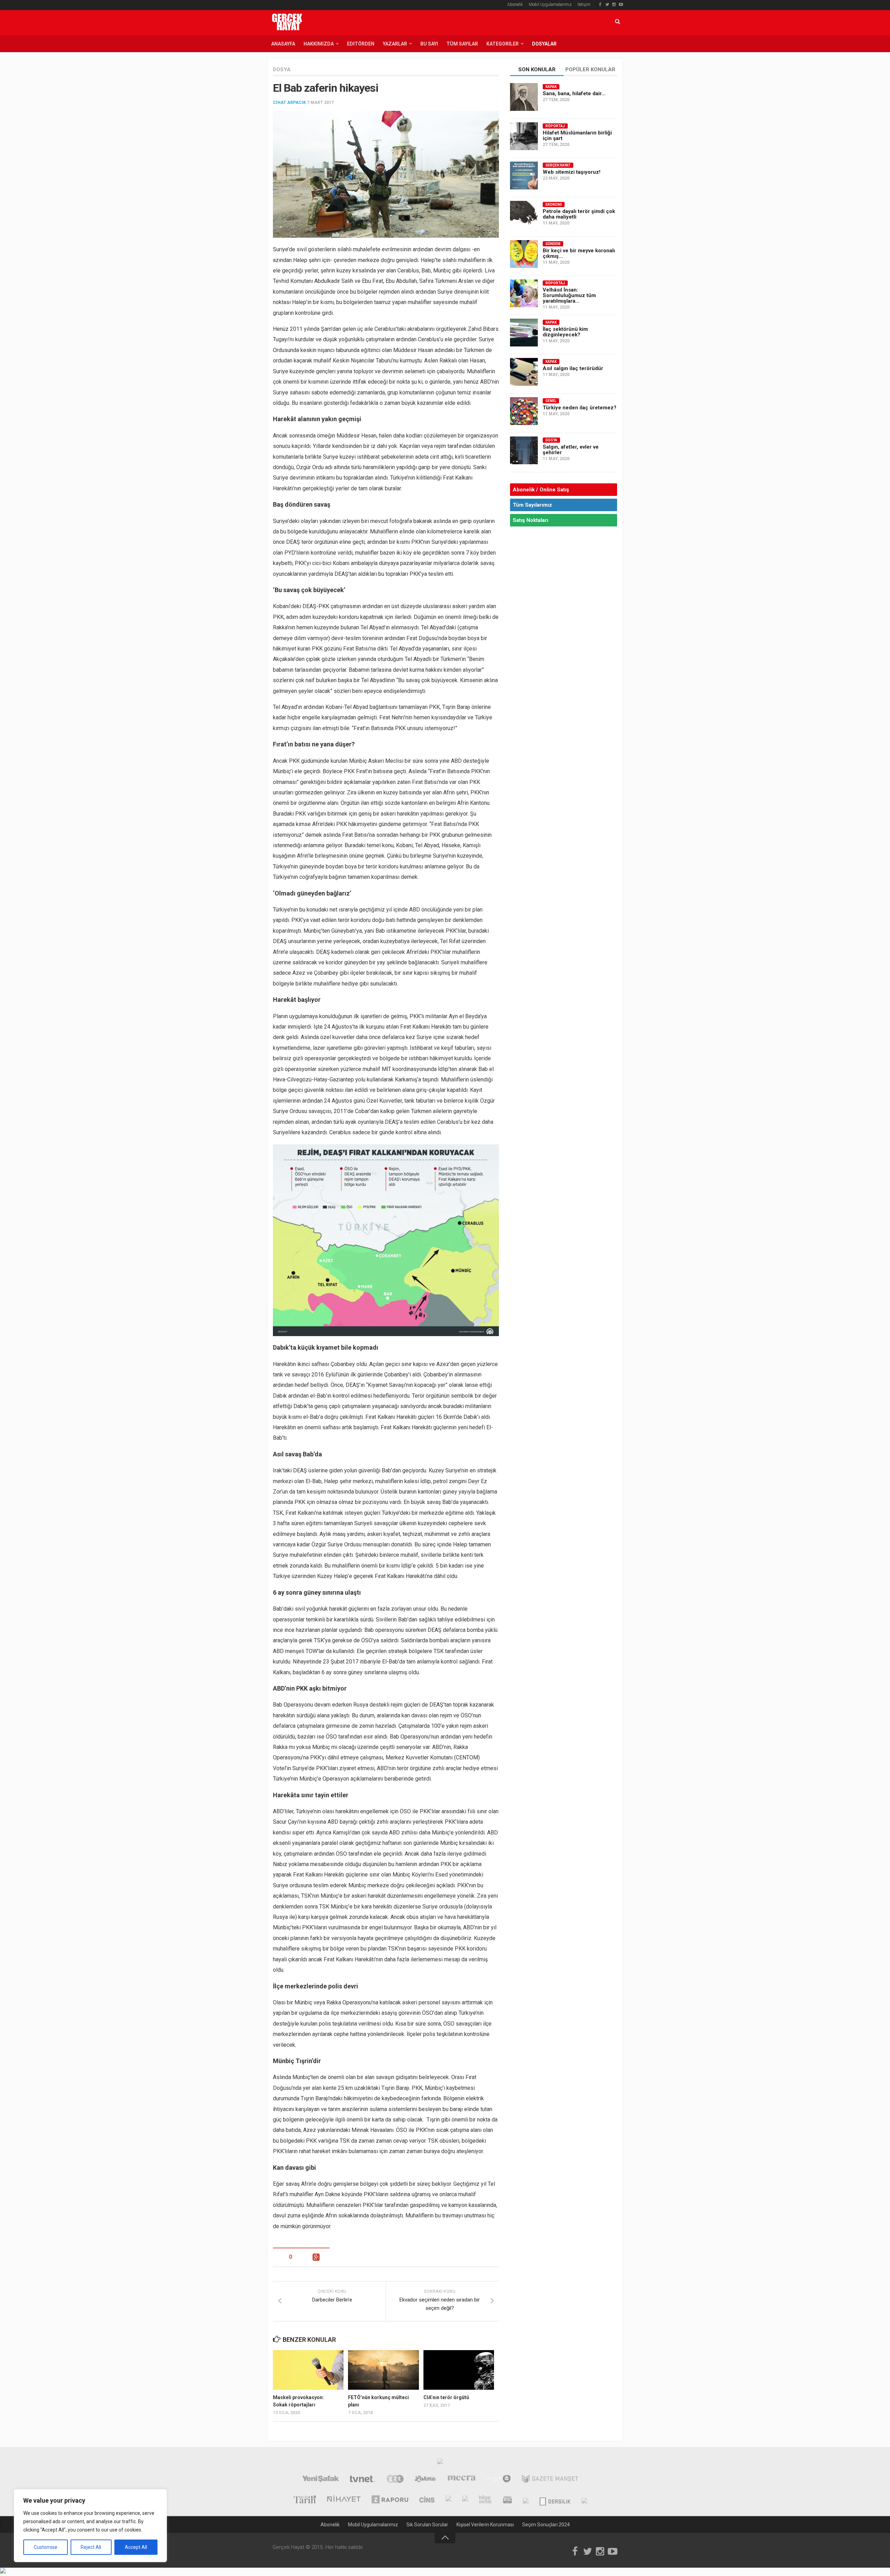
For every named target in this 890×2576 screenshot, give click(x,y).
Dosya (282, 69)
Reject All (91, 2547)
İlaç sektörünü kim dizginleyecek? (565, 332)
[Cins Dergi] (427, 2500)
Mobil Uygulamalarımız (550, 5)
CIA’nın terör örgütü (446, 2397)
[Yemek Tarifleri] (425, 2480)
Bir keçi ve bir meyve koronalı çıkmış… (579, 253)
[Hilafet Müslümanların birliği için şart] (524, 136)
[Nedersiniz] (584, 2500)
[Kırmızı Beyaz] (507, 2500)
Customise (46, 2547)
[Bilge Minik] (486, 2500)
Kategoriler (503, 44)
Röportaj (555, 126)
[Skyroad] (526, 2500)
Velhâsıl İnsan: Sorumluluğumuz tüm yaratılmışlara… (569, 295)
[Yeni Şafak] (320, 2480)
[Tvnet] (363, 2480)
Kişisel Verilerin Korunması (485, 2525)
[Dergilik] (555, 2500)
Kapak (551, 87)
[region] (90, 2526)
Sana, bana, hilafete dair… (574, 93)
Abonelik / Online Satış (541, 490)
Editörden (361, 44)
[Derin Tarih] (305, 2500)
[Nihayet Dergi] (344, 2500)
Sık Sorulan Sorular (427, 2525)
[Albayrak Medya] (440, 2463)
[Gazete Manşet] (550, 2480)
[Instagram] (614, 5)
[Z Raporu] (390, 2500)
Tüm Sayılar (462, 44)
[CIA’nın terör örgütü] (459, 2370)
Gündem (553, 244)
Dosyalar (544, 44)
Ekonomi (554, 205)
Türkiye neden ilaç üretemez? (580, 408)
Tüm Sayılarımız (532, 505)
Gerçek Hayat (558, 165)
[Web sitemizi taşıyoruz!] (524, 175)
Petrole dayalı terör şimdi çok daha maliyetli (579, 214)
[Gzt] (395, 2480)
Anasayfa (283, 44)
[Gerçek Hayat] (448, 2500)
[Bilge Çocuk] (465, 2500)
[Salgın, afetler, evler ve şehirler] (524, 450)
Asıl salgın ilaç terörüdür (573, 368)
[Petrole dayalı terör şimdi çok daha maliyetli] (524, 215)
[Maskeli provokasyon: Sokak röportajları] (308, 2370)
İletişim (584, 5)
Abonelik (515, 5)
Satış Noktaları (531, 520)
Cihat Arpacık (289, 103)
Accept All (136, 2547)
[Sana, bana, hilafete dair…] (524, 97)
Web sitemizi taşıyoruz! (572, 172)
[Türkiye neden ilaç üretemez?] (524, 411)
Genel (551, 401)
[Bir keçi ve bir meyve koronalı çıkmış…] (524, 254)
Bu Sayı (429, 44)
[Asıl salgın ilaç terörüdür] (524, 372)
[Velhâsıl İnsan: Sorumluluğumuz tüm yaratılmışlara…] (524, 293)
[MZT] (499, 2480)
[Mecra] (462, 2480)
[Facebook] (600, 5)
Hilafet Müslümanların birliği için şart (577, 136)
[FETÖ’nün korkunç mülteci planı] (383, 2370)
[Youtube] (621, 5)
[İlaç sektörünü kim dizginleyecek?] (524, 333)
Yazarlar (395, 44)
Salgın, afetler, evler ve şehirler (571, 450)
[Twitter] (607, 5)
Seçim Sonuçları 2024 (546, 2525)
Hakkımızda (319, 44)
